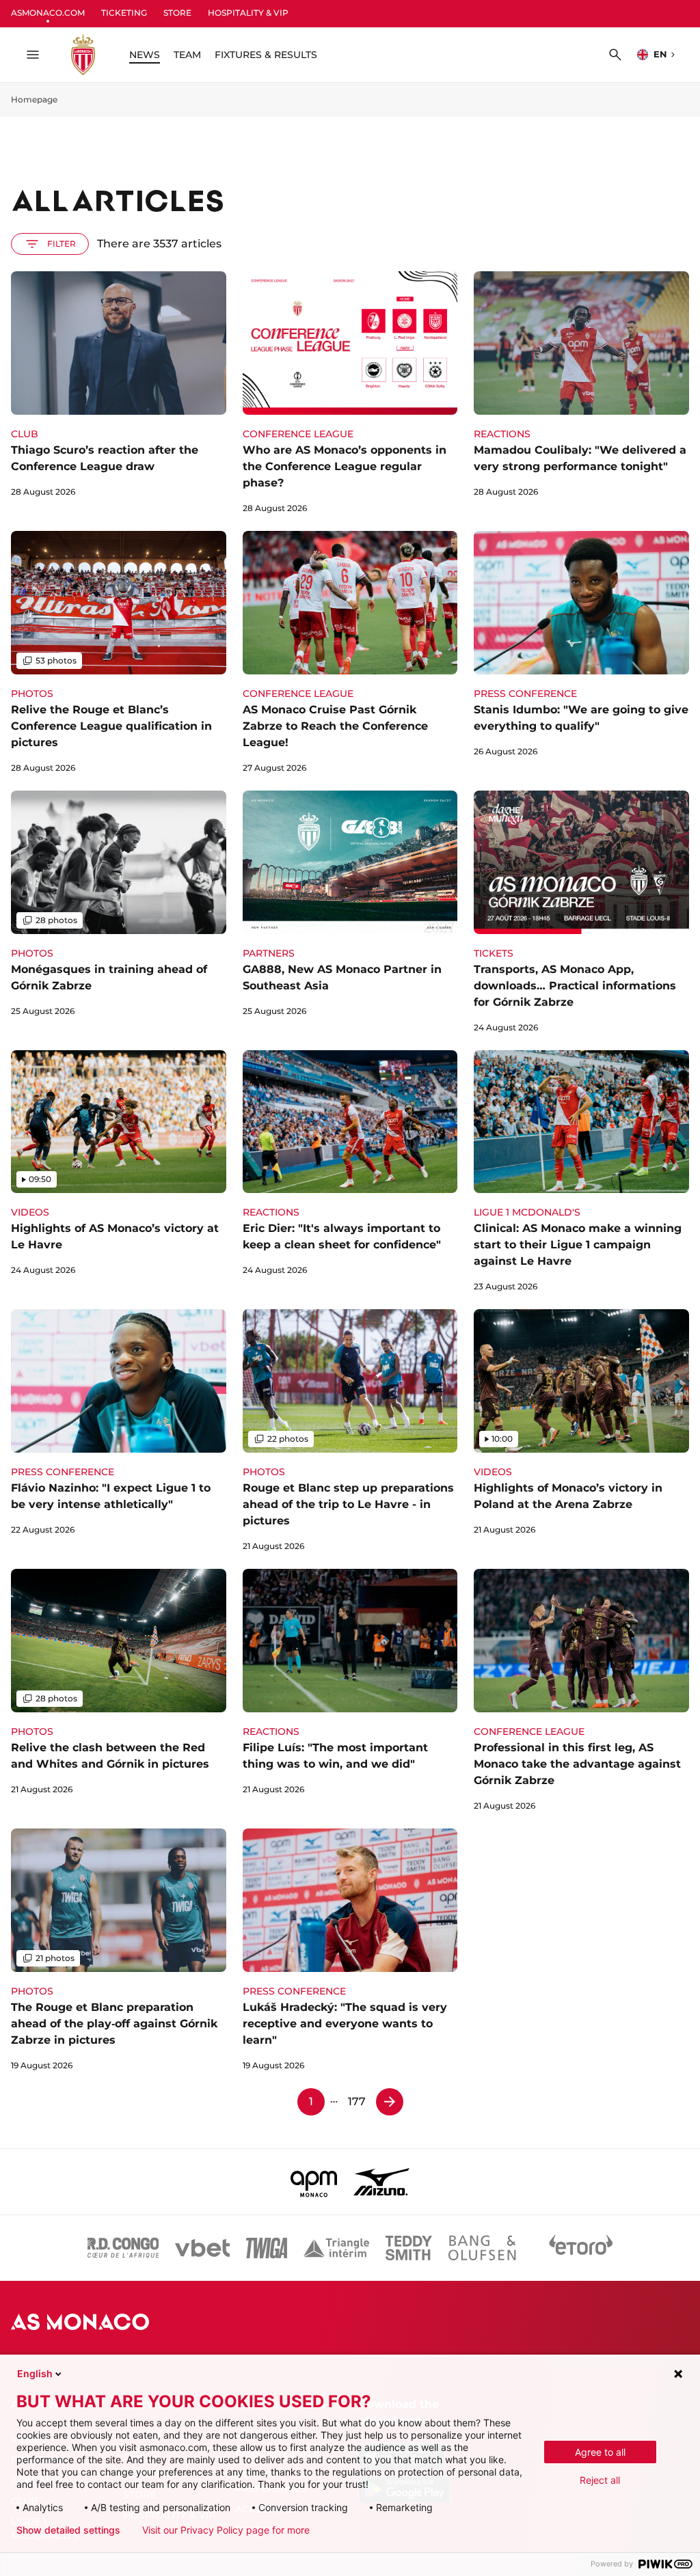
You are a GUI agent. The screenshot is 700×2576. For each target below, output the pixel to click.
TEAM (187, 55)
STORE (177, 13)
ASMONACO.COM (48, 13)
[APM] (314, 2182)
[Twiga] (267, 2248)
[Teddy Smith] (409, 2248)
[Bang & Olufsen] (482, 2248)
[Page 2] (390, 2102)
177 (357, 2101)
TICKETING (124, 13)
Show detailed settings (68, 2530)
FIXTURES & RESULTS (266, 55)
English (35, 2373)
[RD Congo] (123, 2248)
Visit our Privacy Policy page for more (226, 2530)
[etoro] (581, 2248)
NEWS (145, 55)
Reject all (600, 2480)
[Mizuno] (381, 2182)
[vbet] (202, 2248)
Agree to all (600, 2452)
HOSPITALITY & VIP (248, 13)
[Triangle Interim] (336, 2248)
